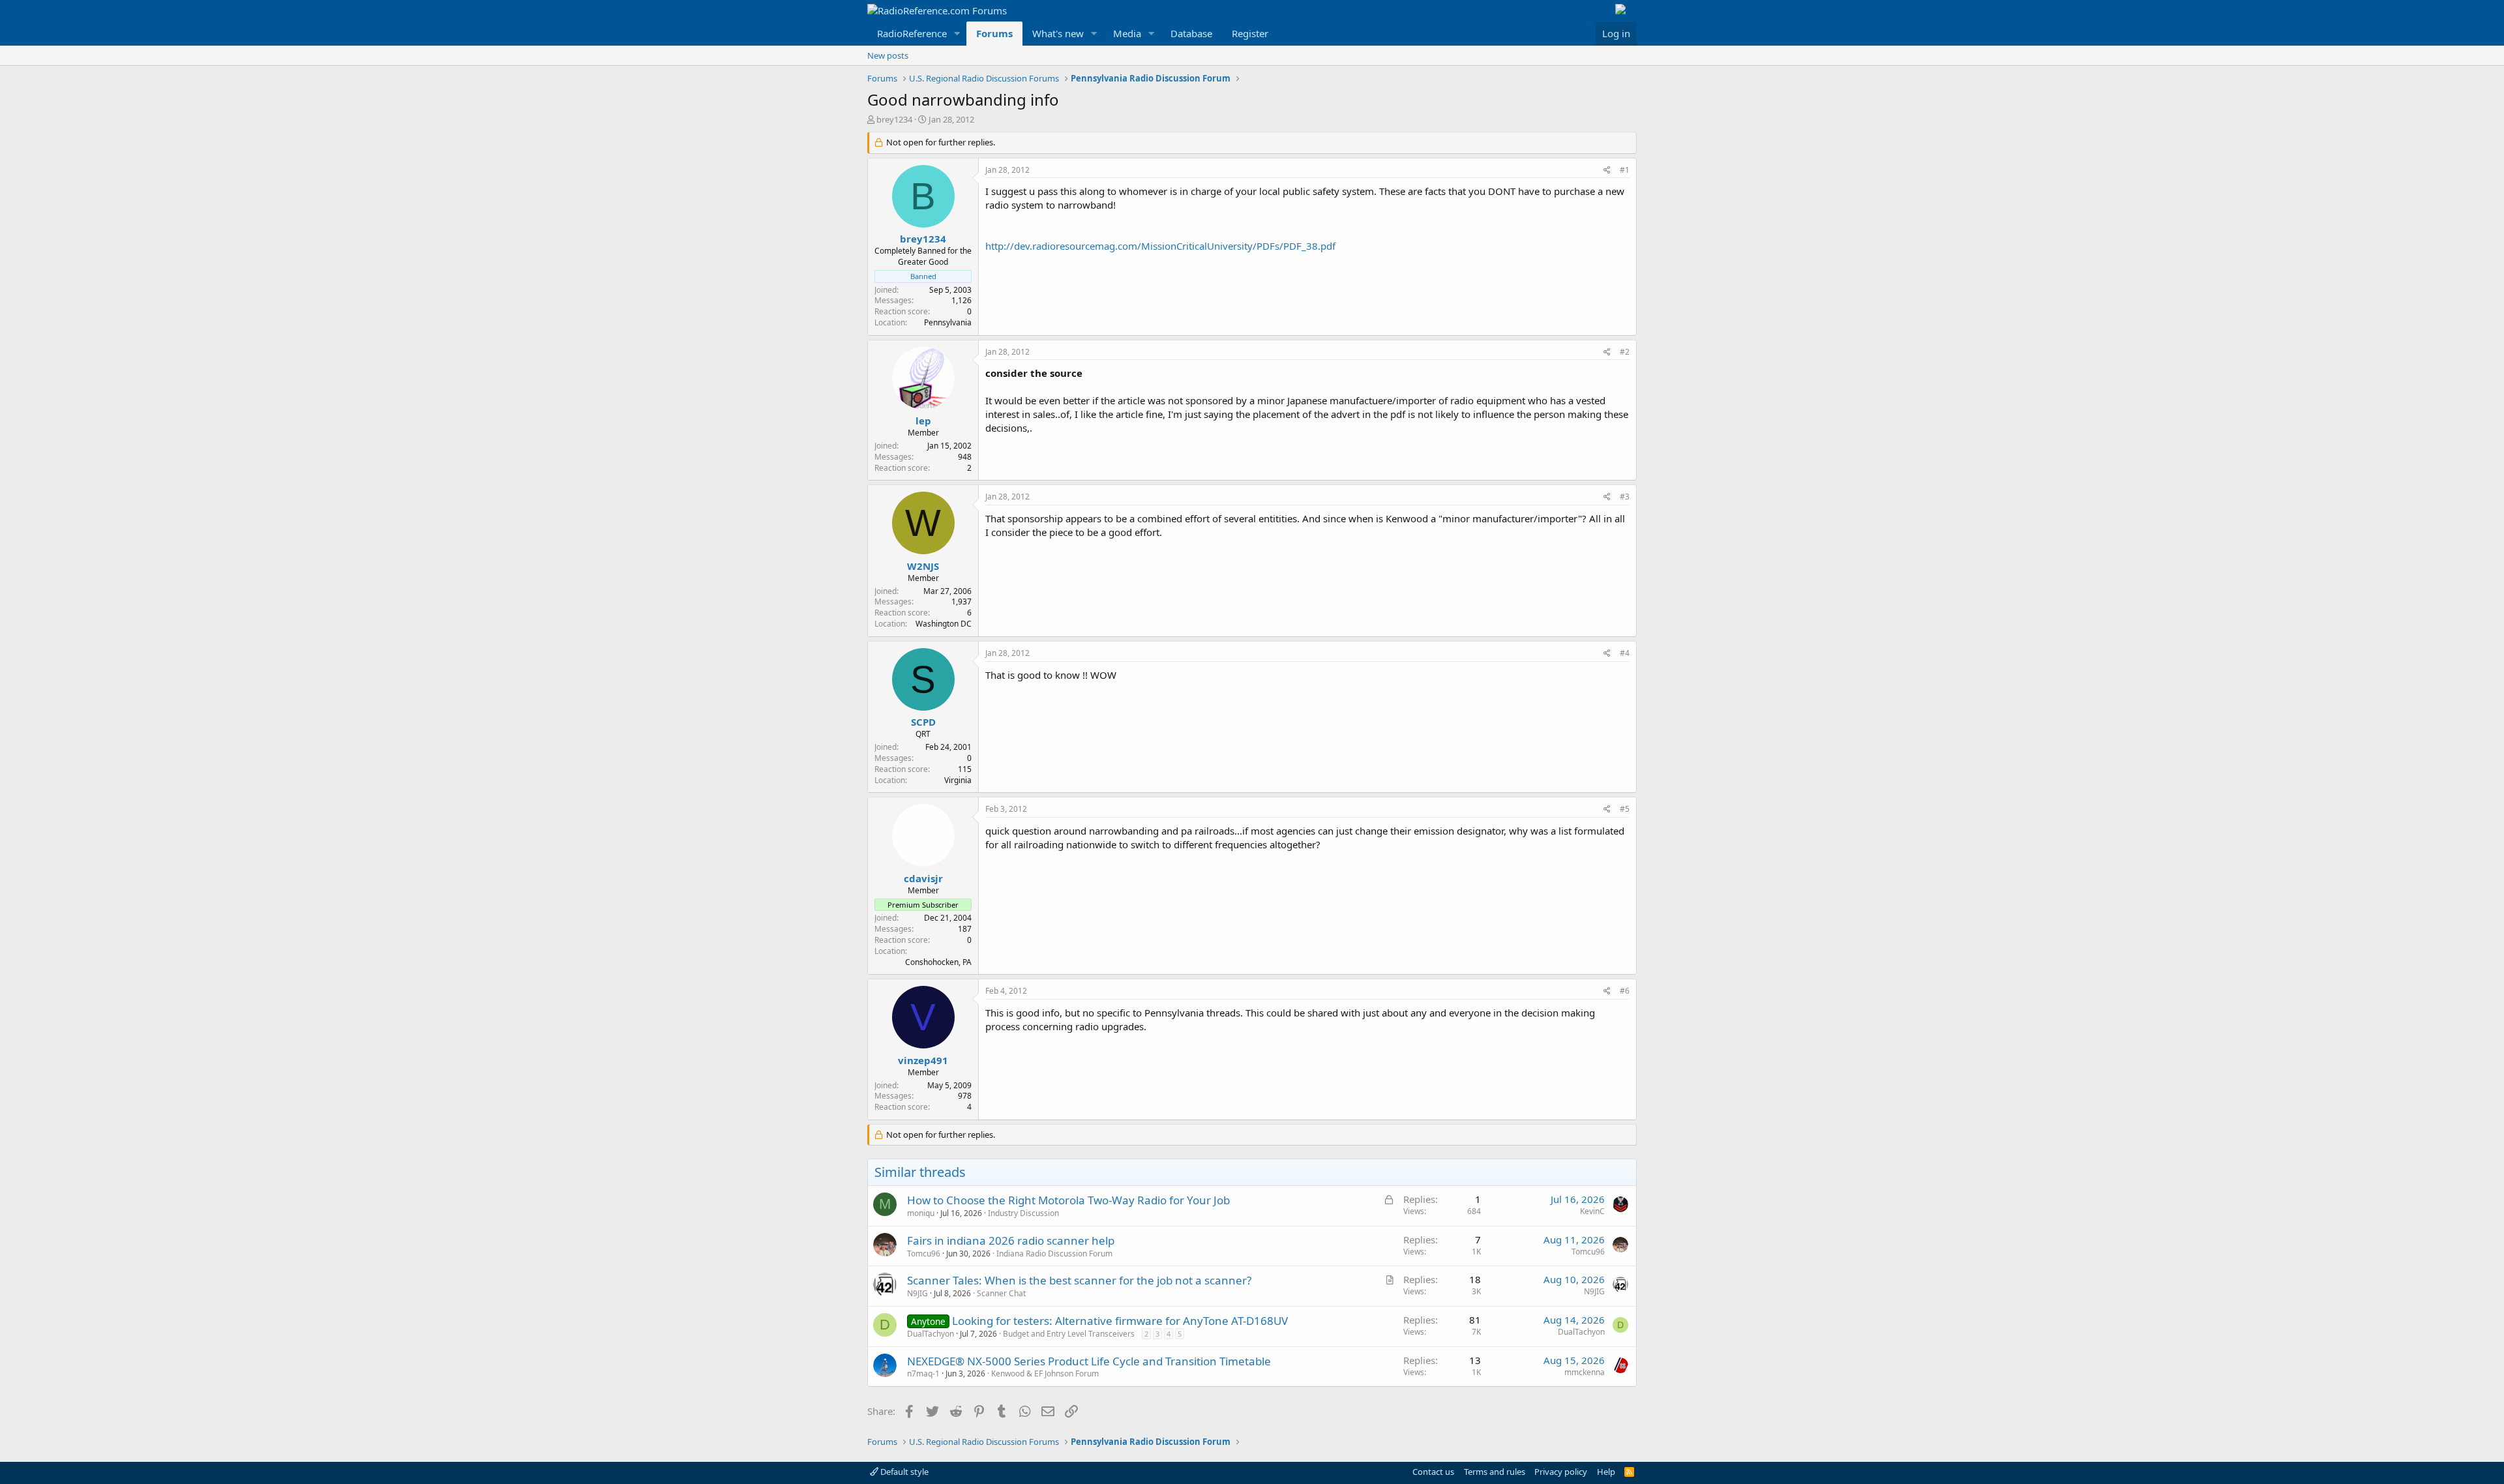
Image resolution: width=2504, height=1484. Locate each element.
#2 (1625, 352)
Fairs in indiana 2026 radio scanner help (1011, 1240)
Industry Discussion (1023, 1213)
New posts (888, 55)
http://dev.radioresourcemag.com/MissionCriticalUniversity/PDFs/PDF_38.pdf (1160, 246)
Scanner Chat (1001, 1293)
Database (1191, 33)
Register (1250, 33)
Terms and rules (1495, 1472)
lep (923, 421)
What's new (1058, 33)
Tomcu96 (924, 1254)
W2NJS (923, 566)
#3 (1625, 497)
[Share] (1607, 171)
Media (1127, 33)
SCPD (923, 722)
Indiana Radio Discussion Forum (1054, 1254)
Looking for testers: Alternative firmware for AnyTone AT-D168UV (1120, 1321)
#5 (1625, 809)
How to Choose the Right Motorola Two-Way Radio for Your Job (1068, 1200)
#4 (1625, 653)
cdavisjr (923, 878)
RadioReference (912, 33)
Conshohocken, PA (938, 962)
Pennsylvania (948, 322)
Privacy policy (1561, 1472)
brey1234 (894, 119)
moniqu (921, 1213)
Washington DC (944, 624)
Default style (903, 1472)
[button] (957, 34)
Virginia (958, 780)
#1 (1625, 170)
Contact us (1433, 1472)
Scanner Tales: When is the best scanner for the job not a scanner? (1079, 1280)
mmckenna (1585, 1372)
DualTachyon (931, 1334)
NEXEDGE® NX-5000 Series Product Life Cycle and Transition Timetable (1089, 1361)
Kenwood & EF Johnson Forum (1045, 1373)
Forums (994, 33)
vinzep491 (923, 1060)
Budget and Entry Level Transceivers (1069, 1334)
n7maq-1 (923, 1373)
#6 (1625, 991)
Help (1606, 1472)
